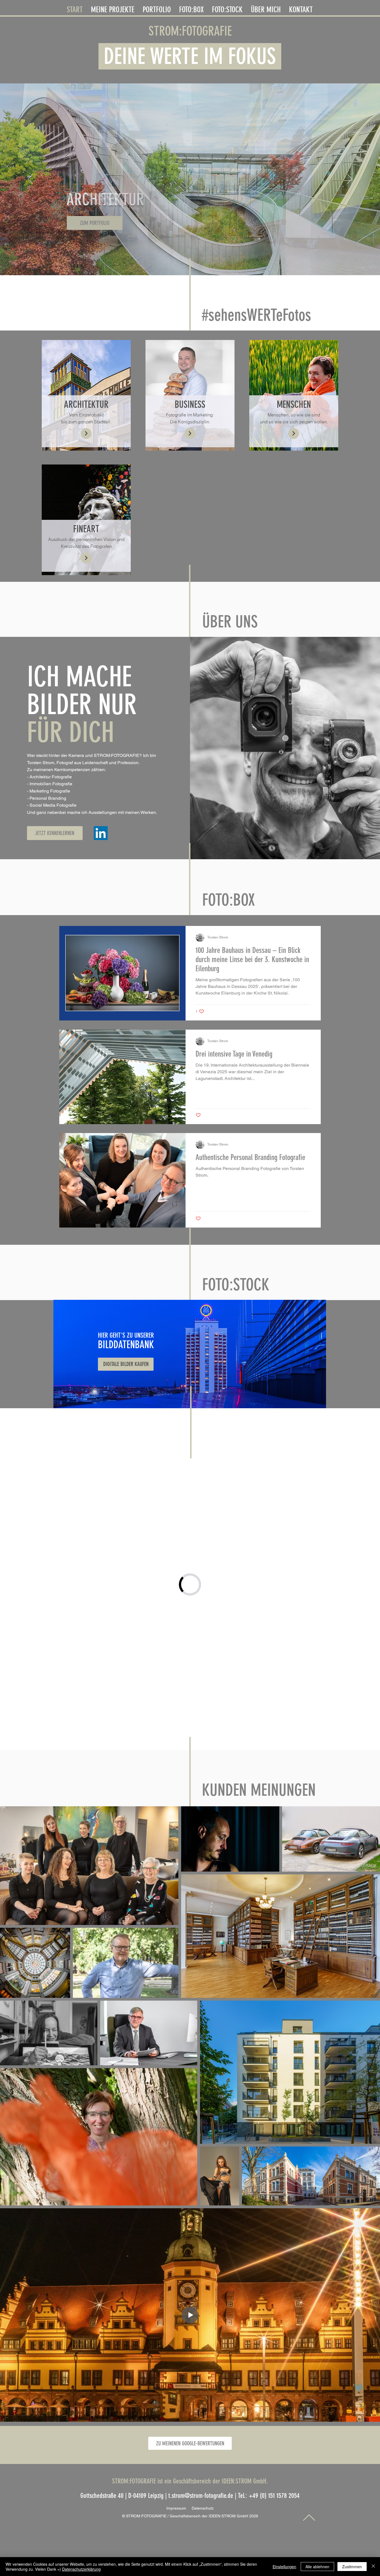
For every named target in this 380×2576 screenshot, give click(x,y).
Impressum (179, 2508)
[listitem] (86, 395)
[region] (190, 1354)
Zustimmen (352, 2567)
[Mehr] (86, 434)
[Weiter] (350, 179)
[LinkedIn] (101, 833)
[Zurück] (30, 179)
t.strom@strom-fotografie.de (201, 2496)
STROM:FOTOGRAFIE (190, 31)
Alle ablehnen (317, 2567)
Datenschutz (203, 2508)
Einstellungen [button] (284, 2567)
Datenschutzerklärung (81, 2569)
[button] (157, 8)
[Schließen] (373, 2567)
